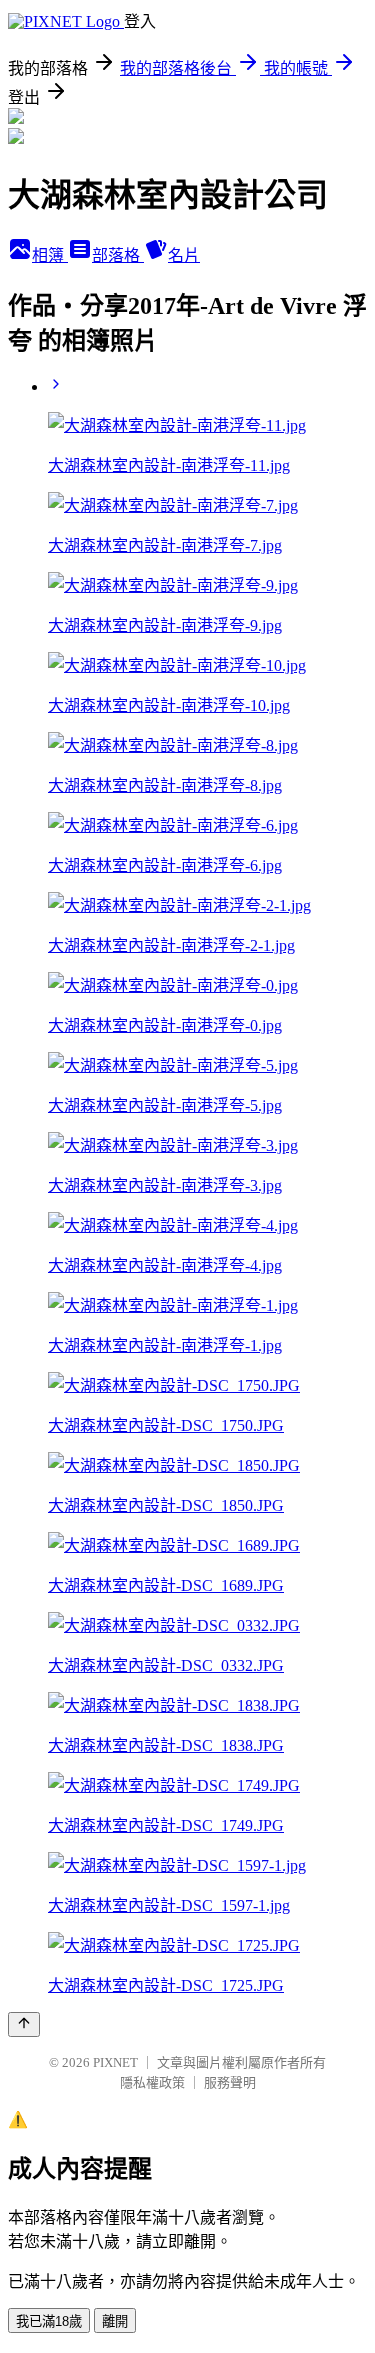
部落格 (118, 255)
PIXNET (115, 2062)
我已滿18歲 (49, 2321)
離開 (115, 2321)
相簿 (50, 255)
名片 (184, 255)
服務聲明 (230, 2082)
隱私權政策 (152, 2082)
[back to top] (24, 2024)
